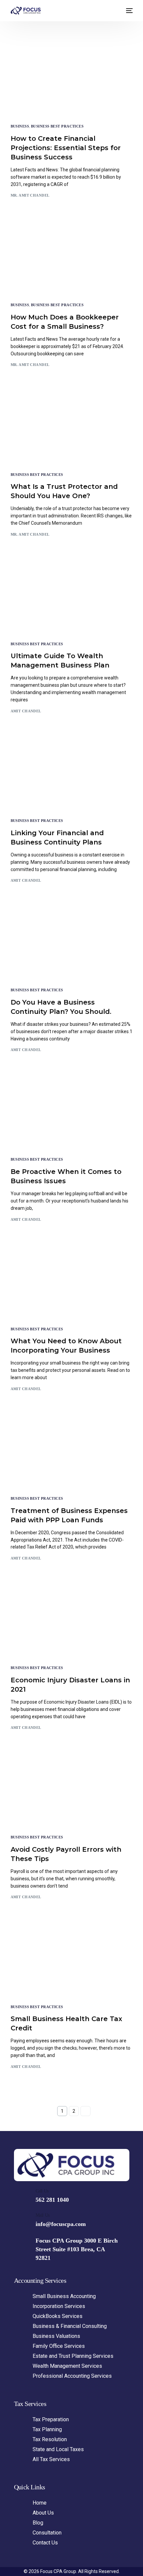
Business (20, 126)
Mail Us (43, 2215)
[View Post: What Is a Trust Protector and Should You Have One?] (72, 427)
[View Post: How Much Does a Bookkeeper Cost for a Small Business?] (72, 258)
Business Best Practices (57, 126)
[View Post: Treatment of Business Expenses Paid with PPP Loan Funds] (72, 1451)
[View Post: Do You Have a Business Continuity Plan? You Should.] (72, 943)
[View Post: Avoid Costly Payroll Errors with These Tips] (72, 1790)
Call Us (42, 2191)
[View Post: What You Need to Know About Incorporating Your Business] (72, 1282)
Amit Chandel (26, 711)
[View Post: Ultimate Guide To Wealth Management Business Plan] (72, 597)
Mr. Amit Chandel (30, 195)
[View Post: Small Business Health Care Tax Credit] (72, 1959)
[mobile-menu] (129, 11)
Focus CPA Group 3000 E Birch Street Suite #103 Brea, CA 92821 (77, 2249)
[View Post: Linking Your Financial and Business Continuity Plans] (72, 774)
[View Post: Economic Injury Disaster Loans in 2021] (72, 1621)
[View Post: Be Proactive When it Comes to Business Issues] (72, 1112)
